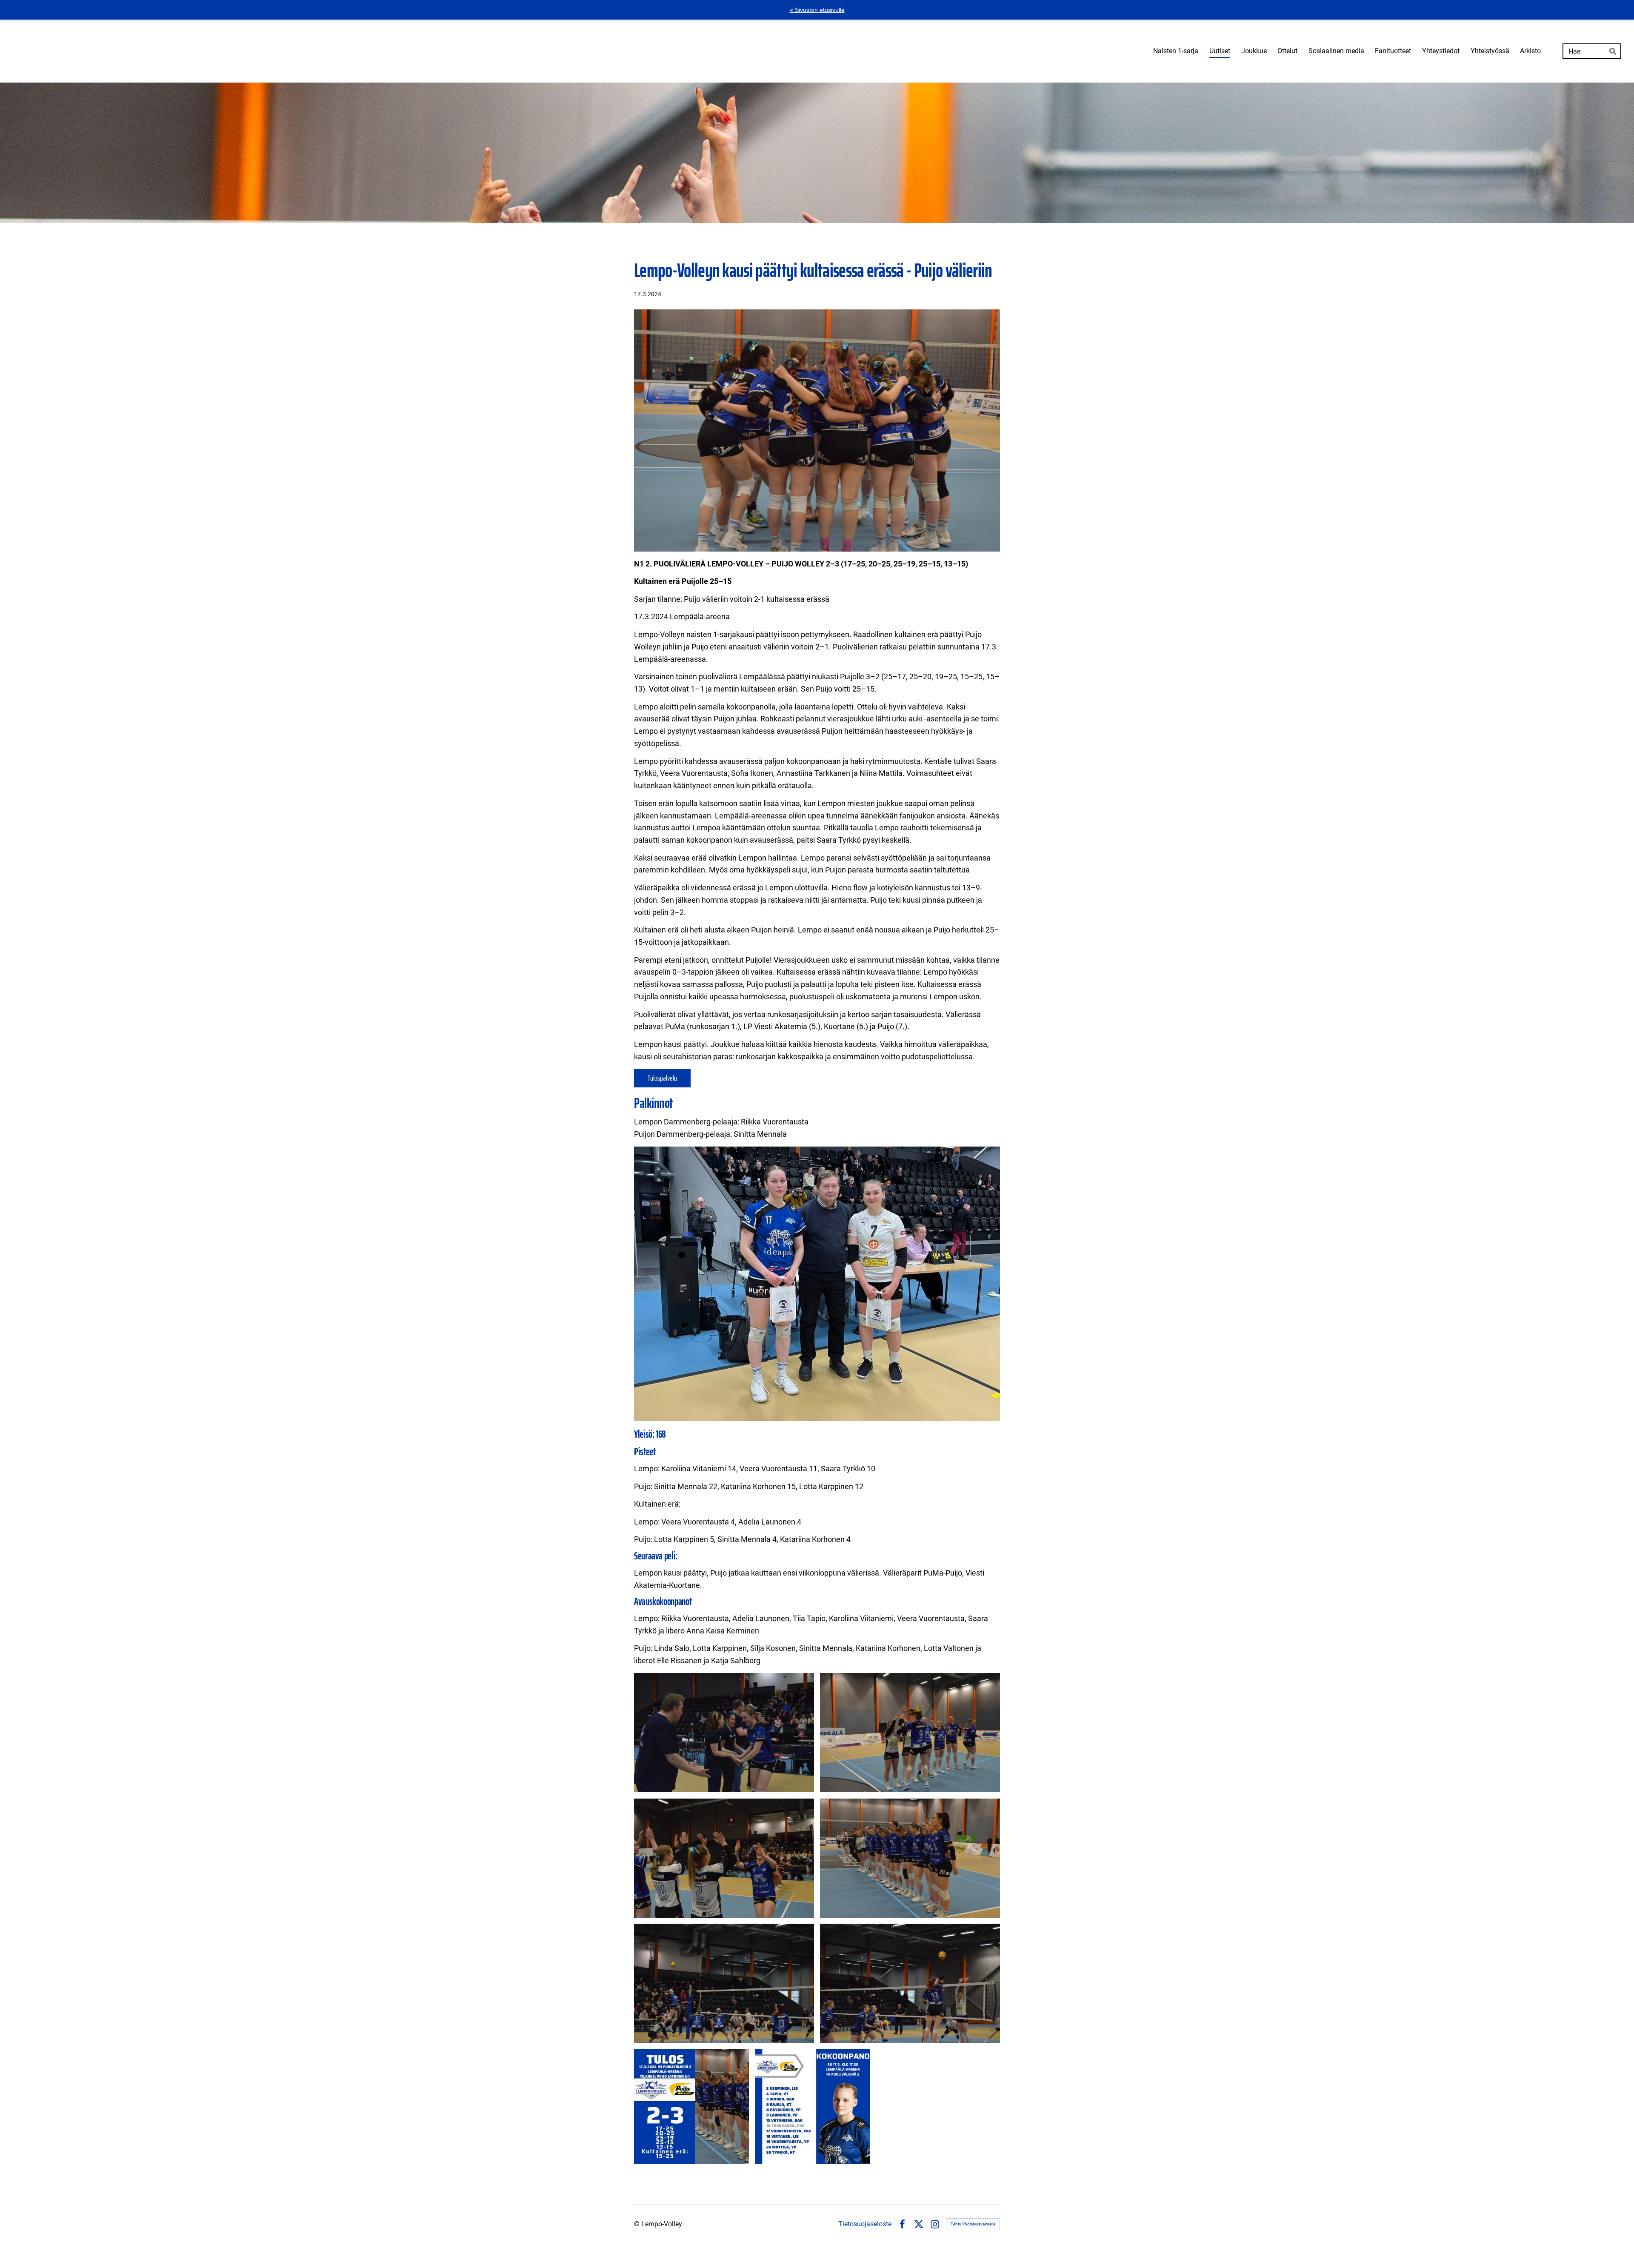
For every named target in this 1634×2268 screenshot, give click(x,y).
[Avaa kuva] (724, 1733)
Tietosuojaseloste (865, 2224)
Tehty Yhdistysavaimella (973, 2224)
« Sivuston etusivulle (817, 10)
